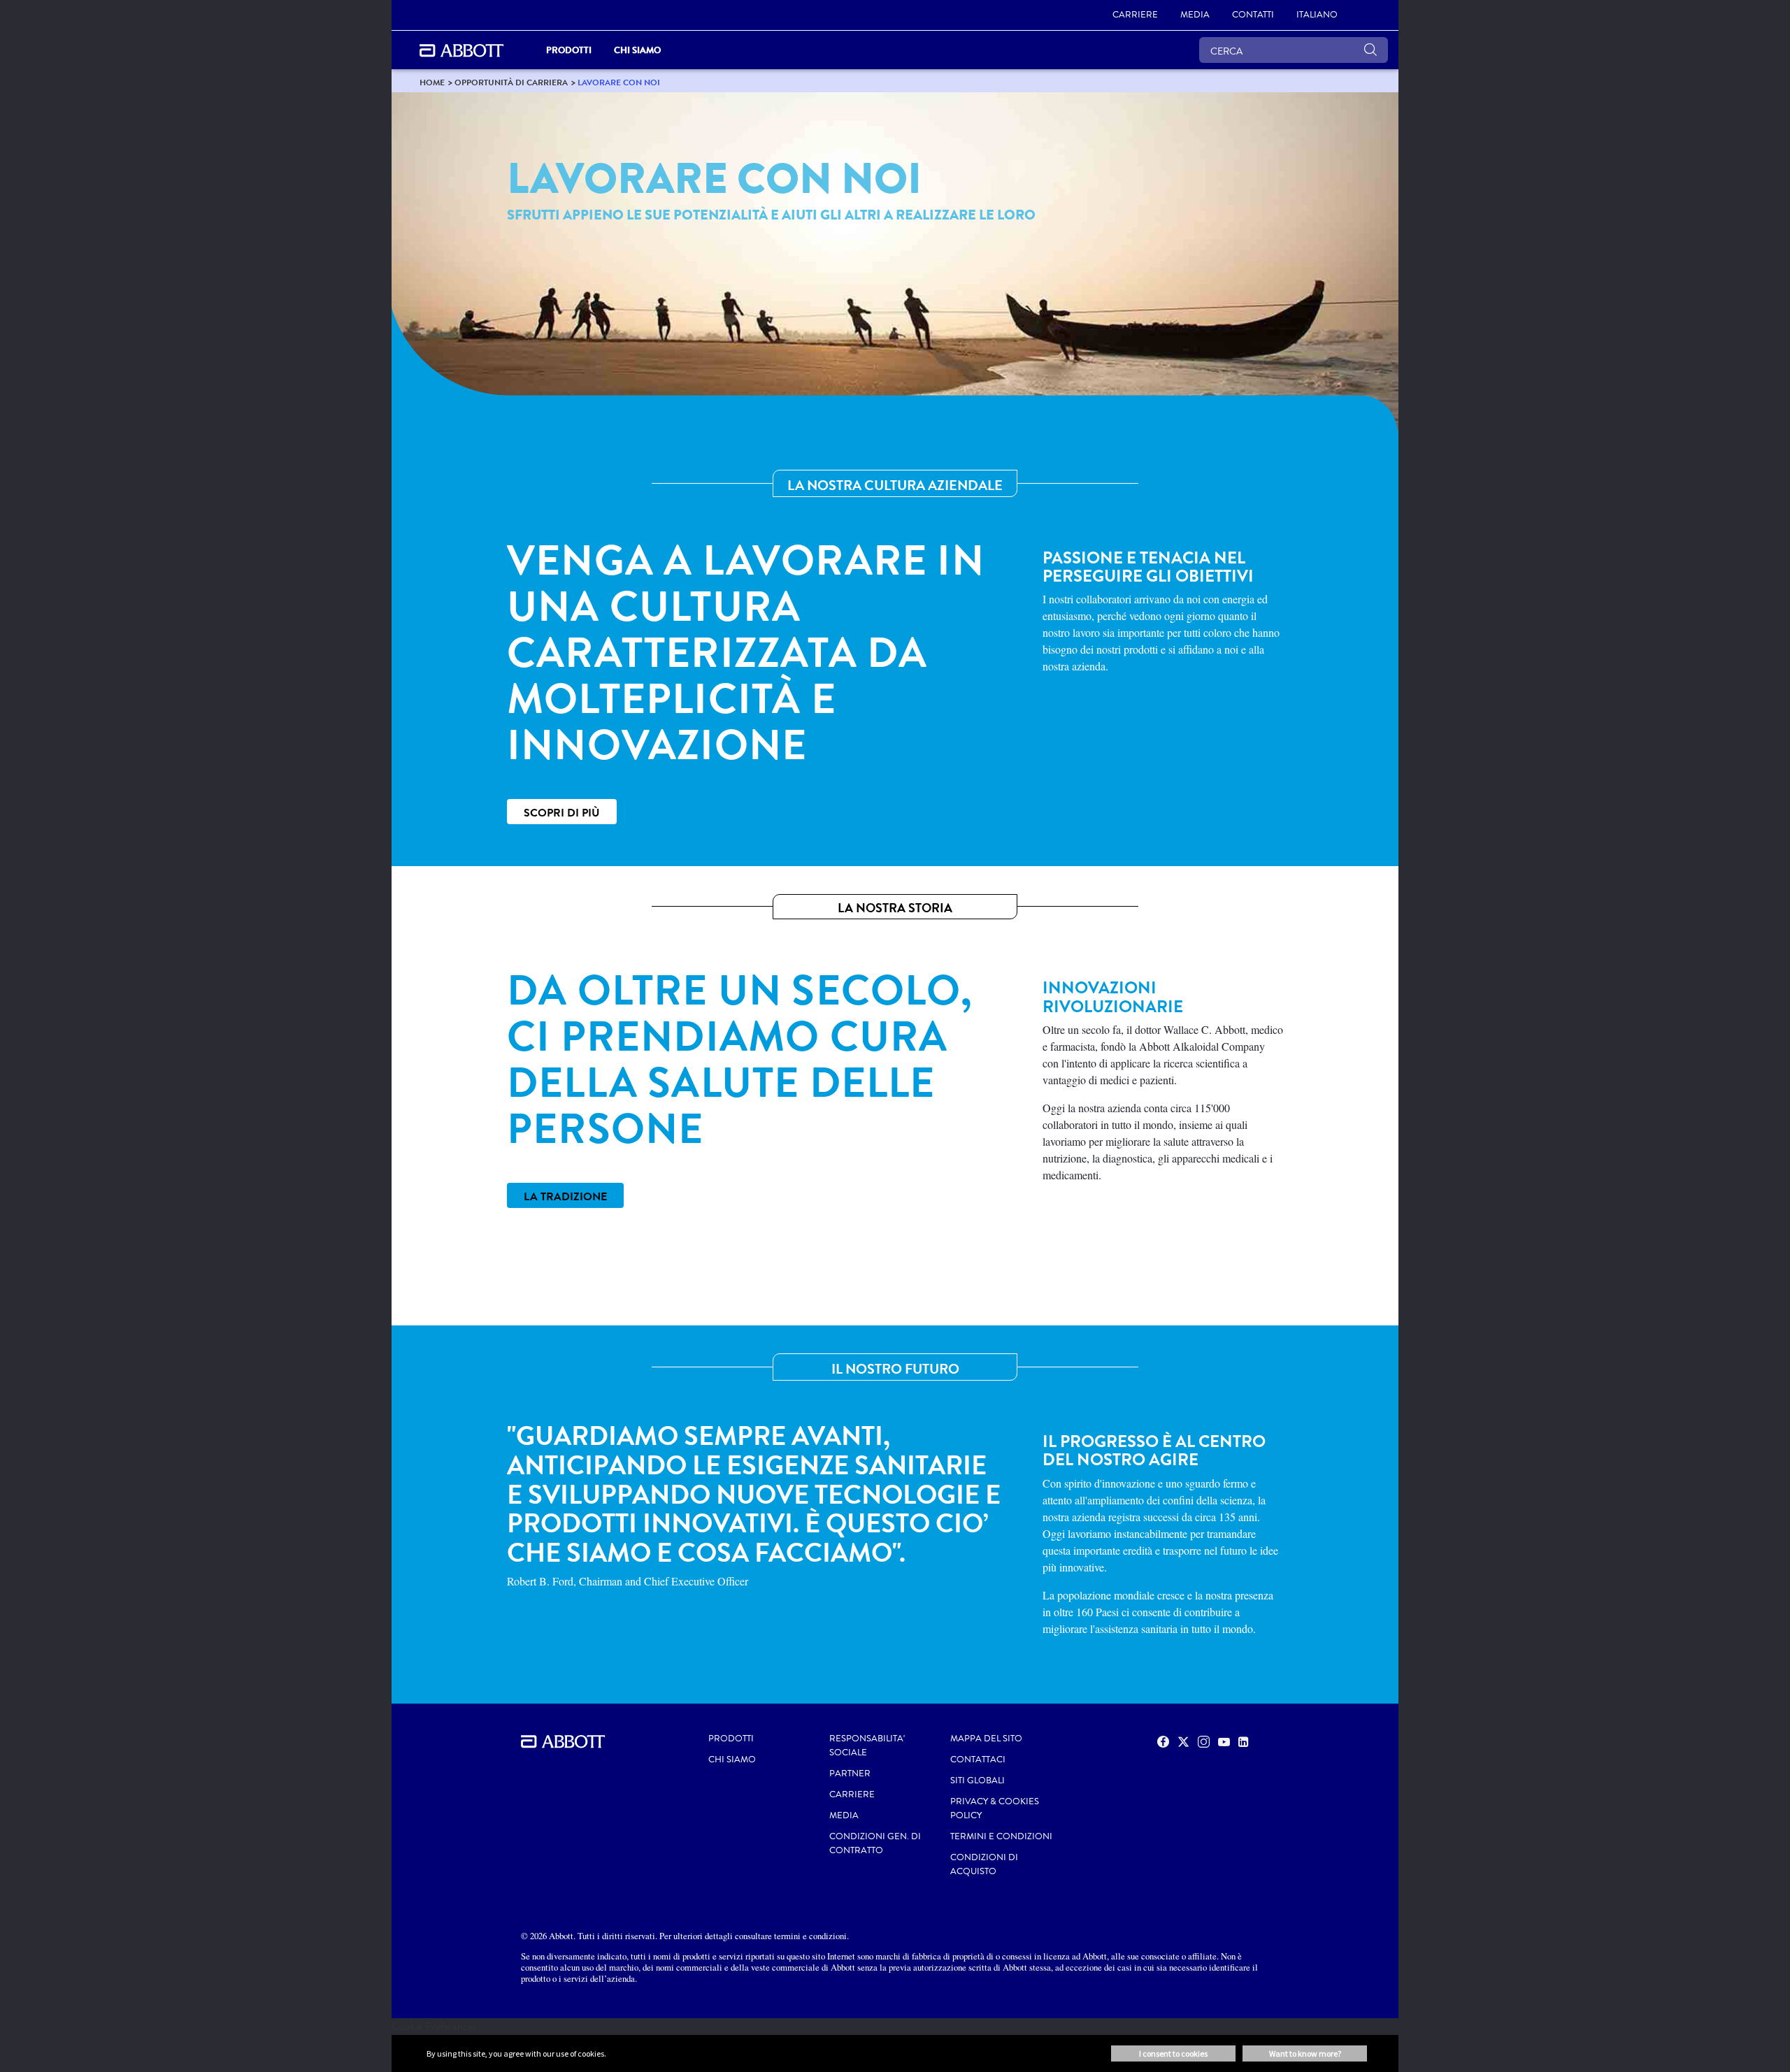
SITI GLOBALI (978, 1780)
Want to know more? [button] (1305, 2053)
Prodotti (731, 1739)
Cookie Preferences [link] (434, 2026)
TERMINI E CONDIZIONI (1001, 1836)
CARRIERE (852, 1794)
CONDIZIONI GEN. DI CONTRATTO (875, 1843)
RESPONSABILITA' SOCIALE (867, 1746)
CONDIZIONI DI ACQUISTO (984, 1864)
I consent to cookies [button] (1173, 2053)
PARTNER (850, 1774)
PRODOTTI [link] (569, 50)
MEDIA (844, 1815)
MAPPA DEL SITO (986, 1739)
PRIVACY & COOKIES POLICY (995, 1808)
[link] (432, 82)
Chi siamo (732, 1760)
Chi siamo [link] (637, 50)
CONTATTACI (978, 1760)
